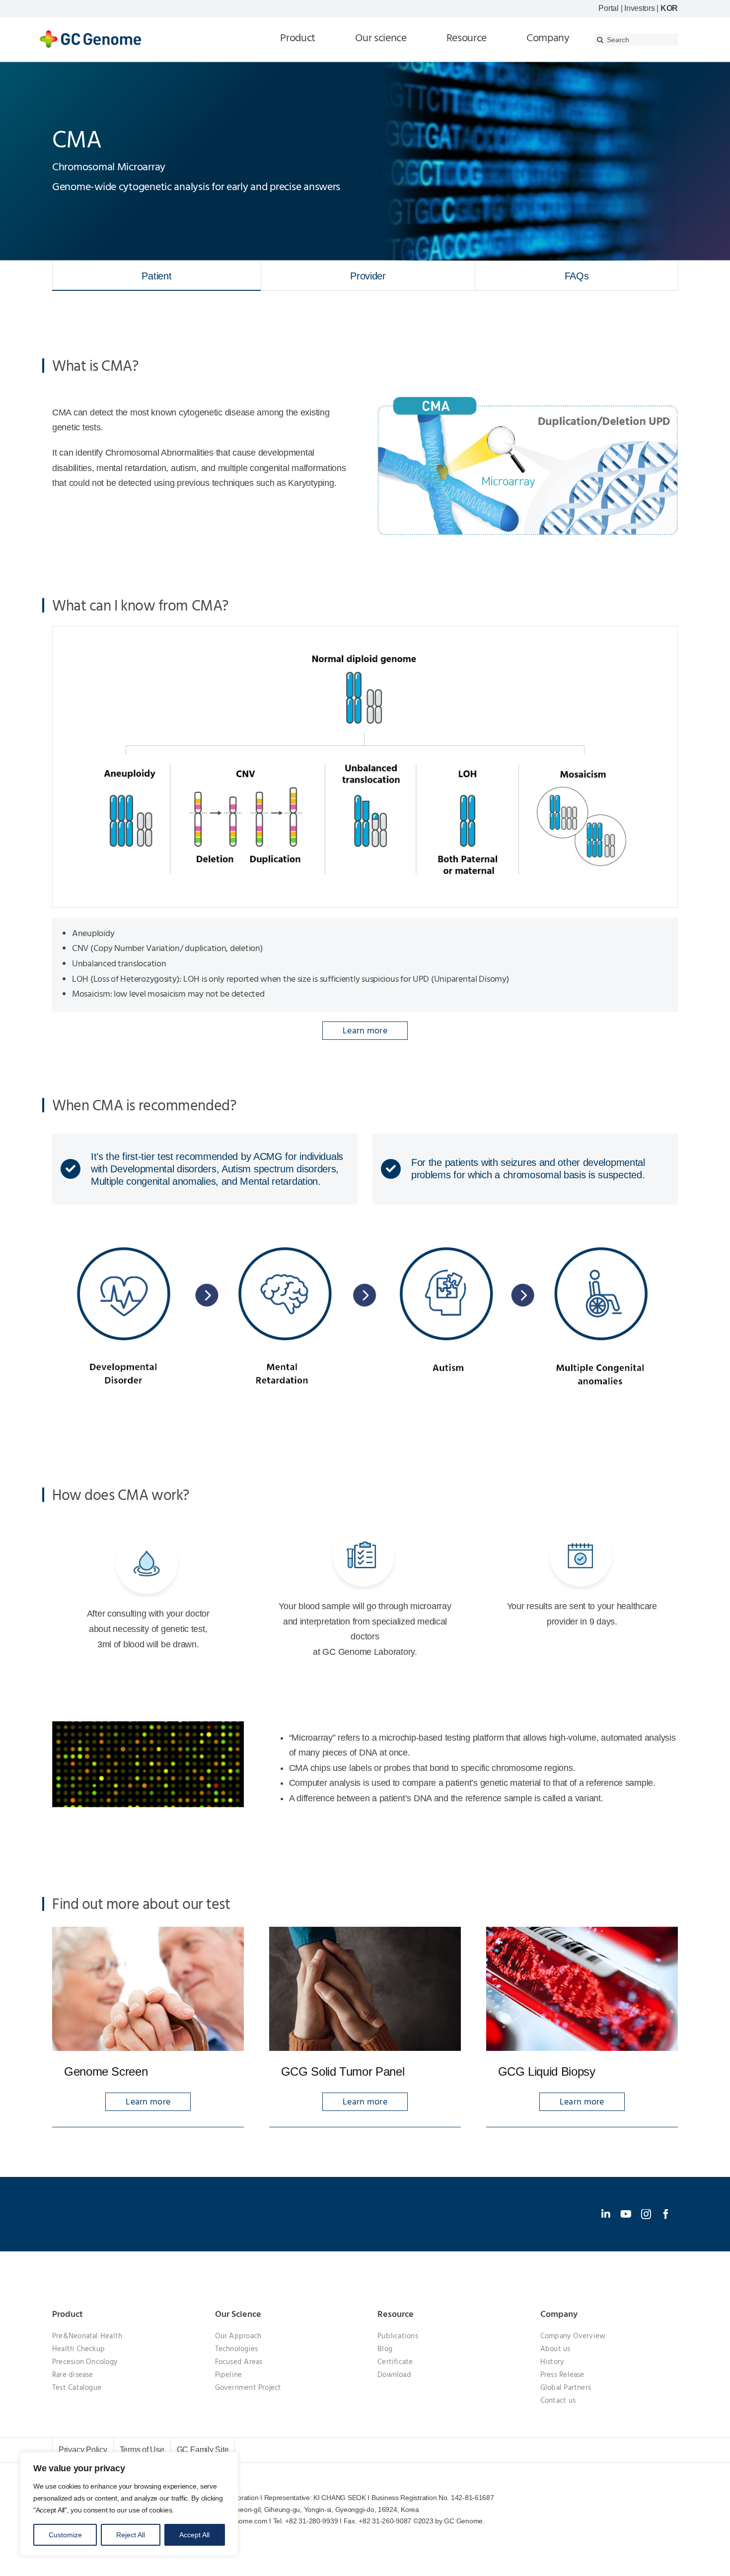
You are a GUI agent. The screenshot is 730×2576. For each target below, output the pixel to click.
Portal (608, 8)
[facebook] (666, 2214)
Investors (640, 8)
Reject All (131, 2535)
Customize (65, 2535)
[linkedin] (606, 2214)
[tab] (157, 276)
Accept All (194, 2535)
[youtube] (626, 2214)
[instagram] (646, 2214)
